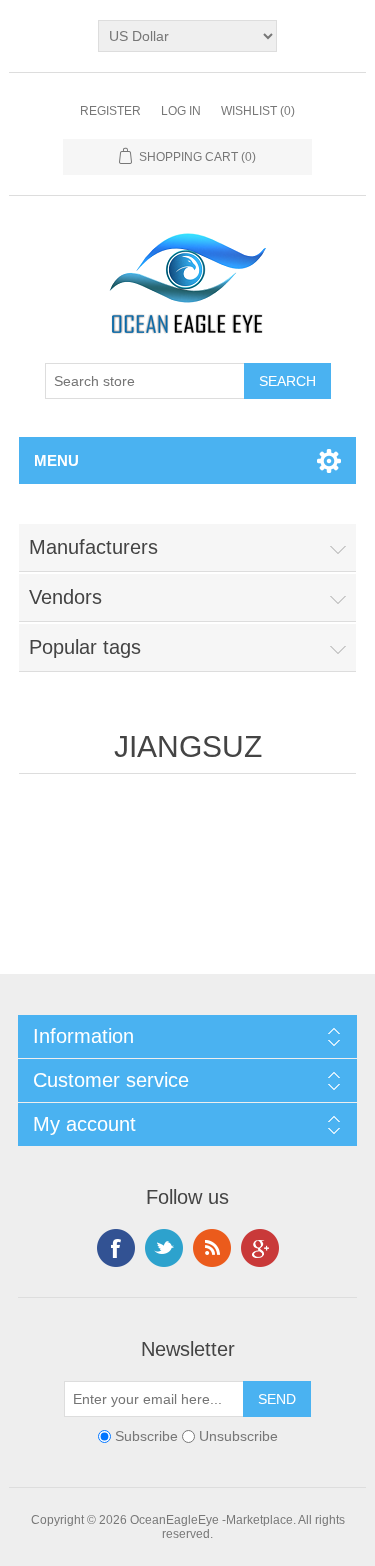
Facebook (116, 1248)
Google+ (260, 1248)
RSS (212, 1248)
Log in (181, 111)
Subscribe (146, 1436)
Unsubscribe (238, 1436)
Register (110, 111)
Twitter (164, 1248)
